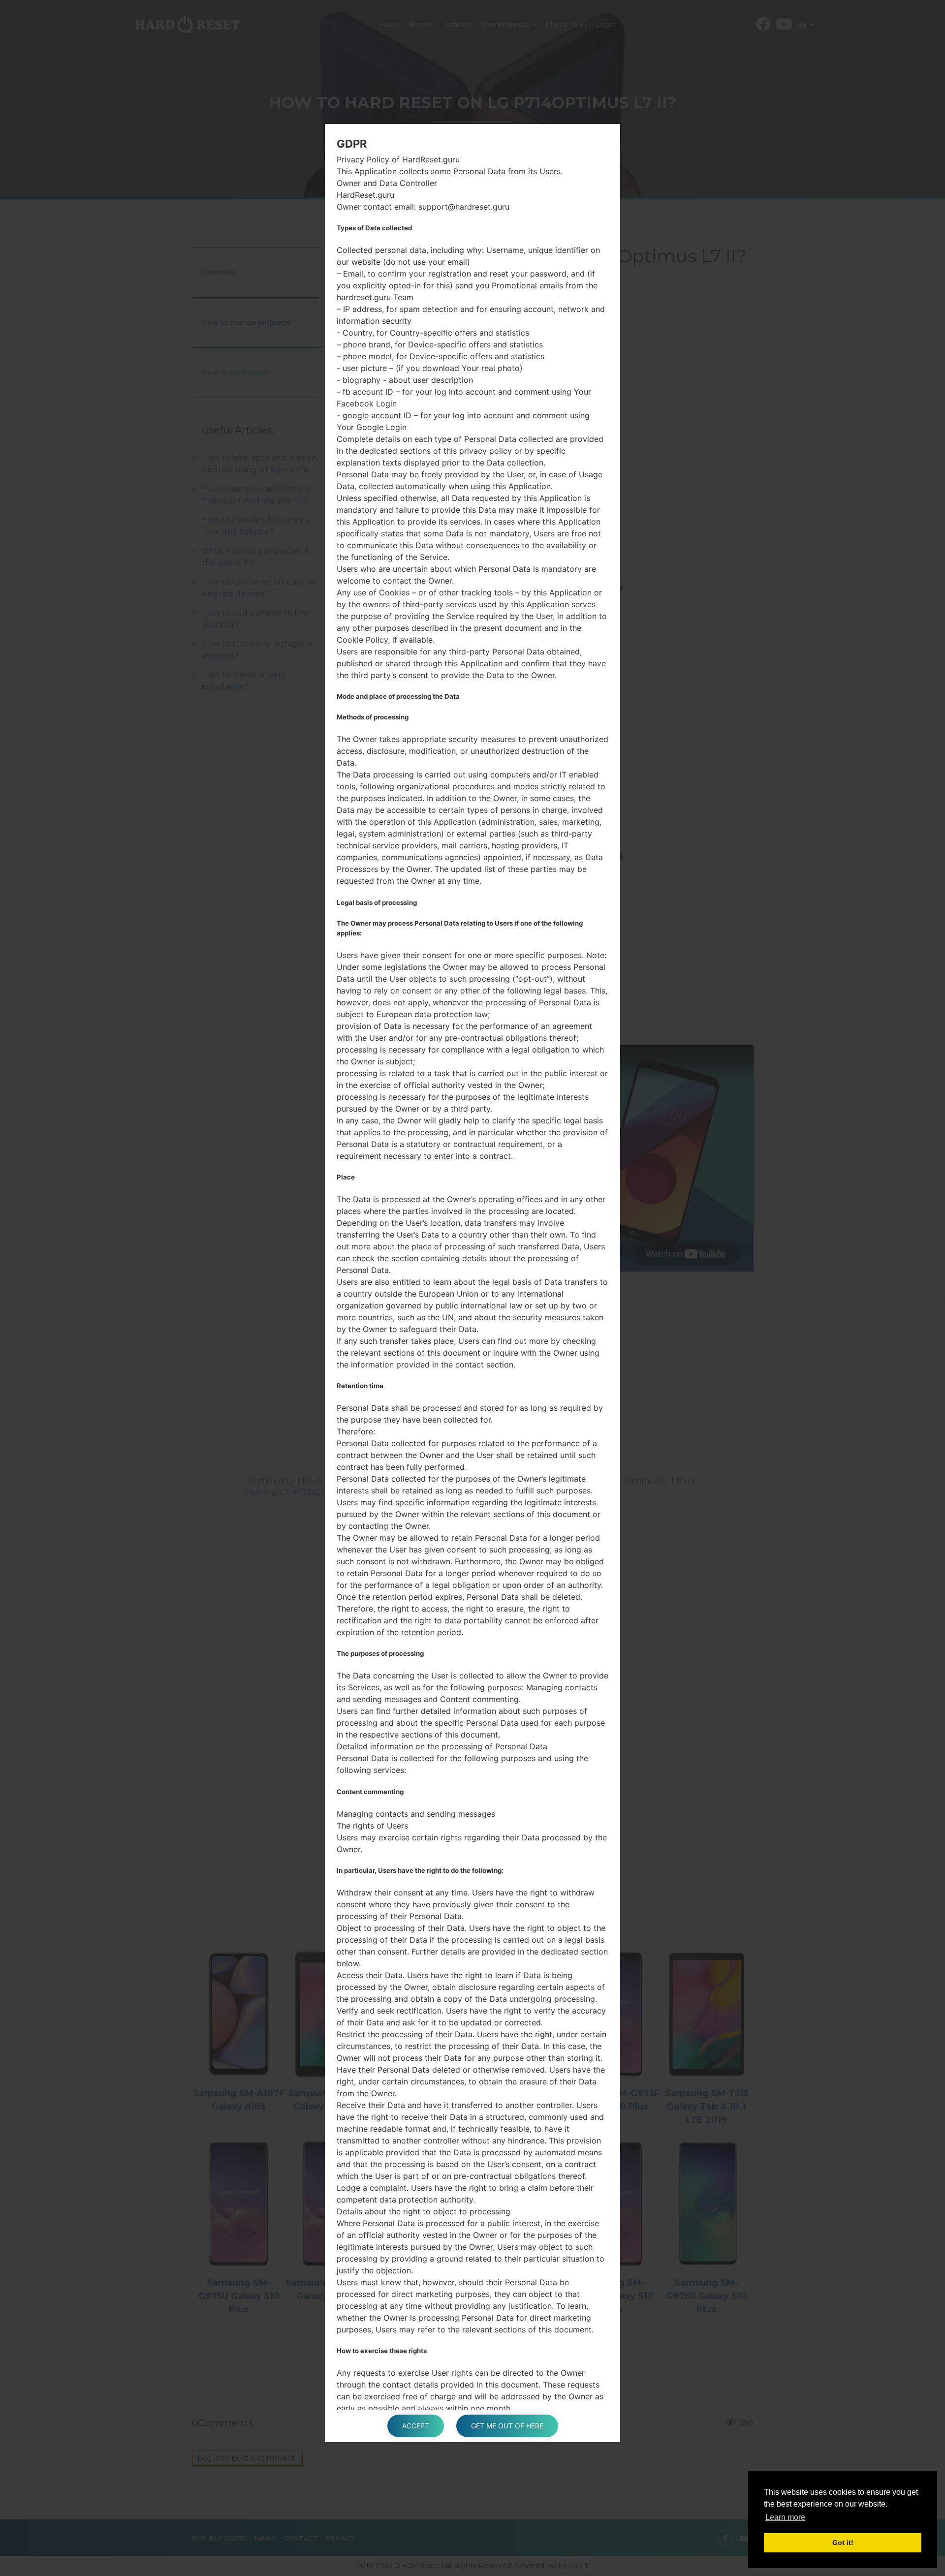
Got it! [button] (843, 2543)
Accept (416, 2426)
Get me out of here (507, 2426)
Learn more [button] (785, 2517)
